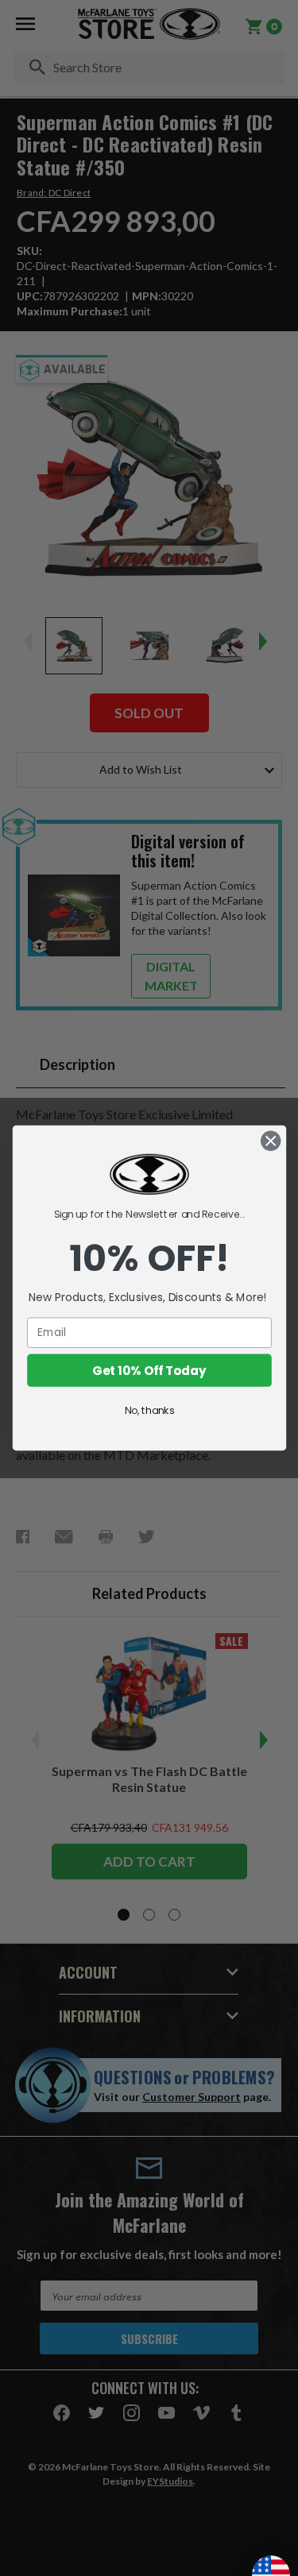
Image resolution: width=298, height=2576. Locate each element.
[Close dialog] (271, 1141)
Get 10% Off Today (149, 1370)
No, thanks (149, 1410)
